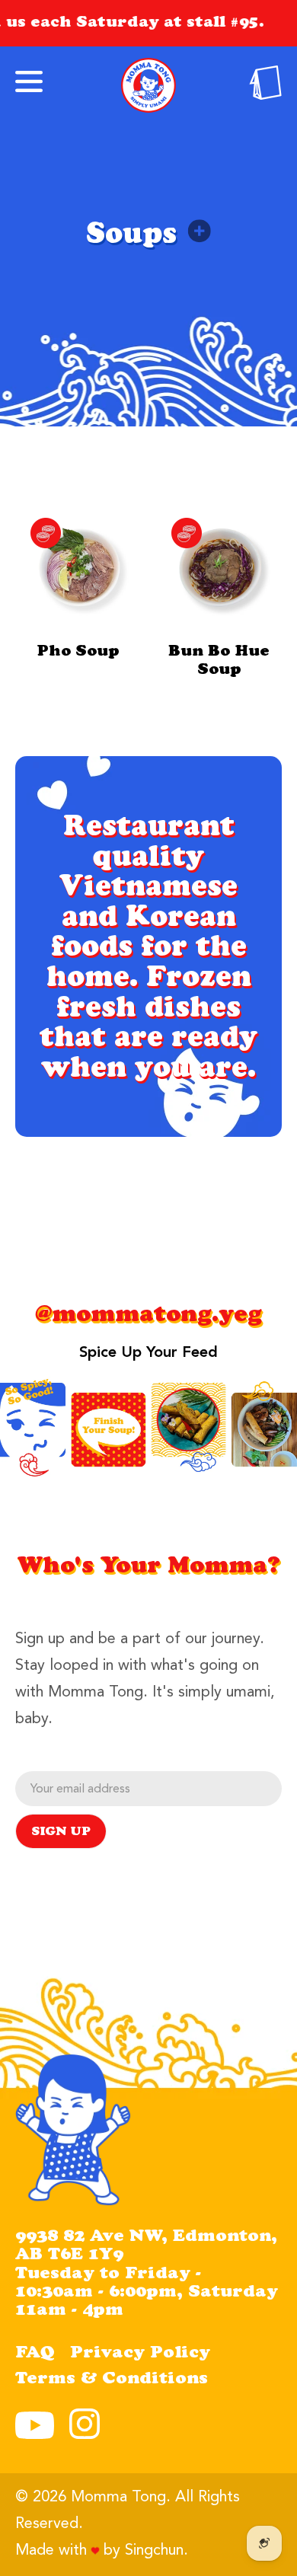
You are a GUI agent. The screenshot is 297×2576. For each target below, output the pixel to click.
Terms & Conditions (112, 2380)
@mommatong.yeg (148, 1317)
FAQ (35, 2354)
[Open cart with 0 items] (265, 96)
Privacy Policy (140, 2354)
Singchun (154, 2551)
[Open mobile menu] (29, 81)
